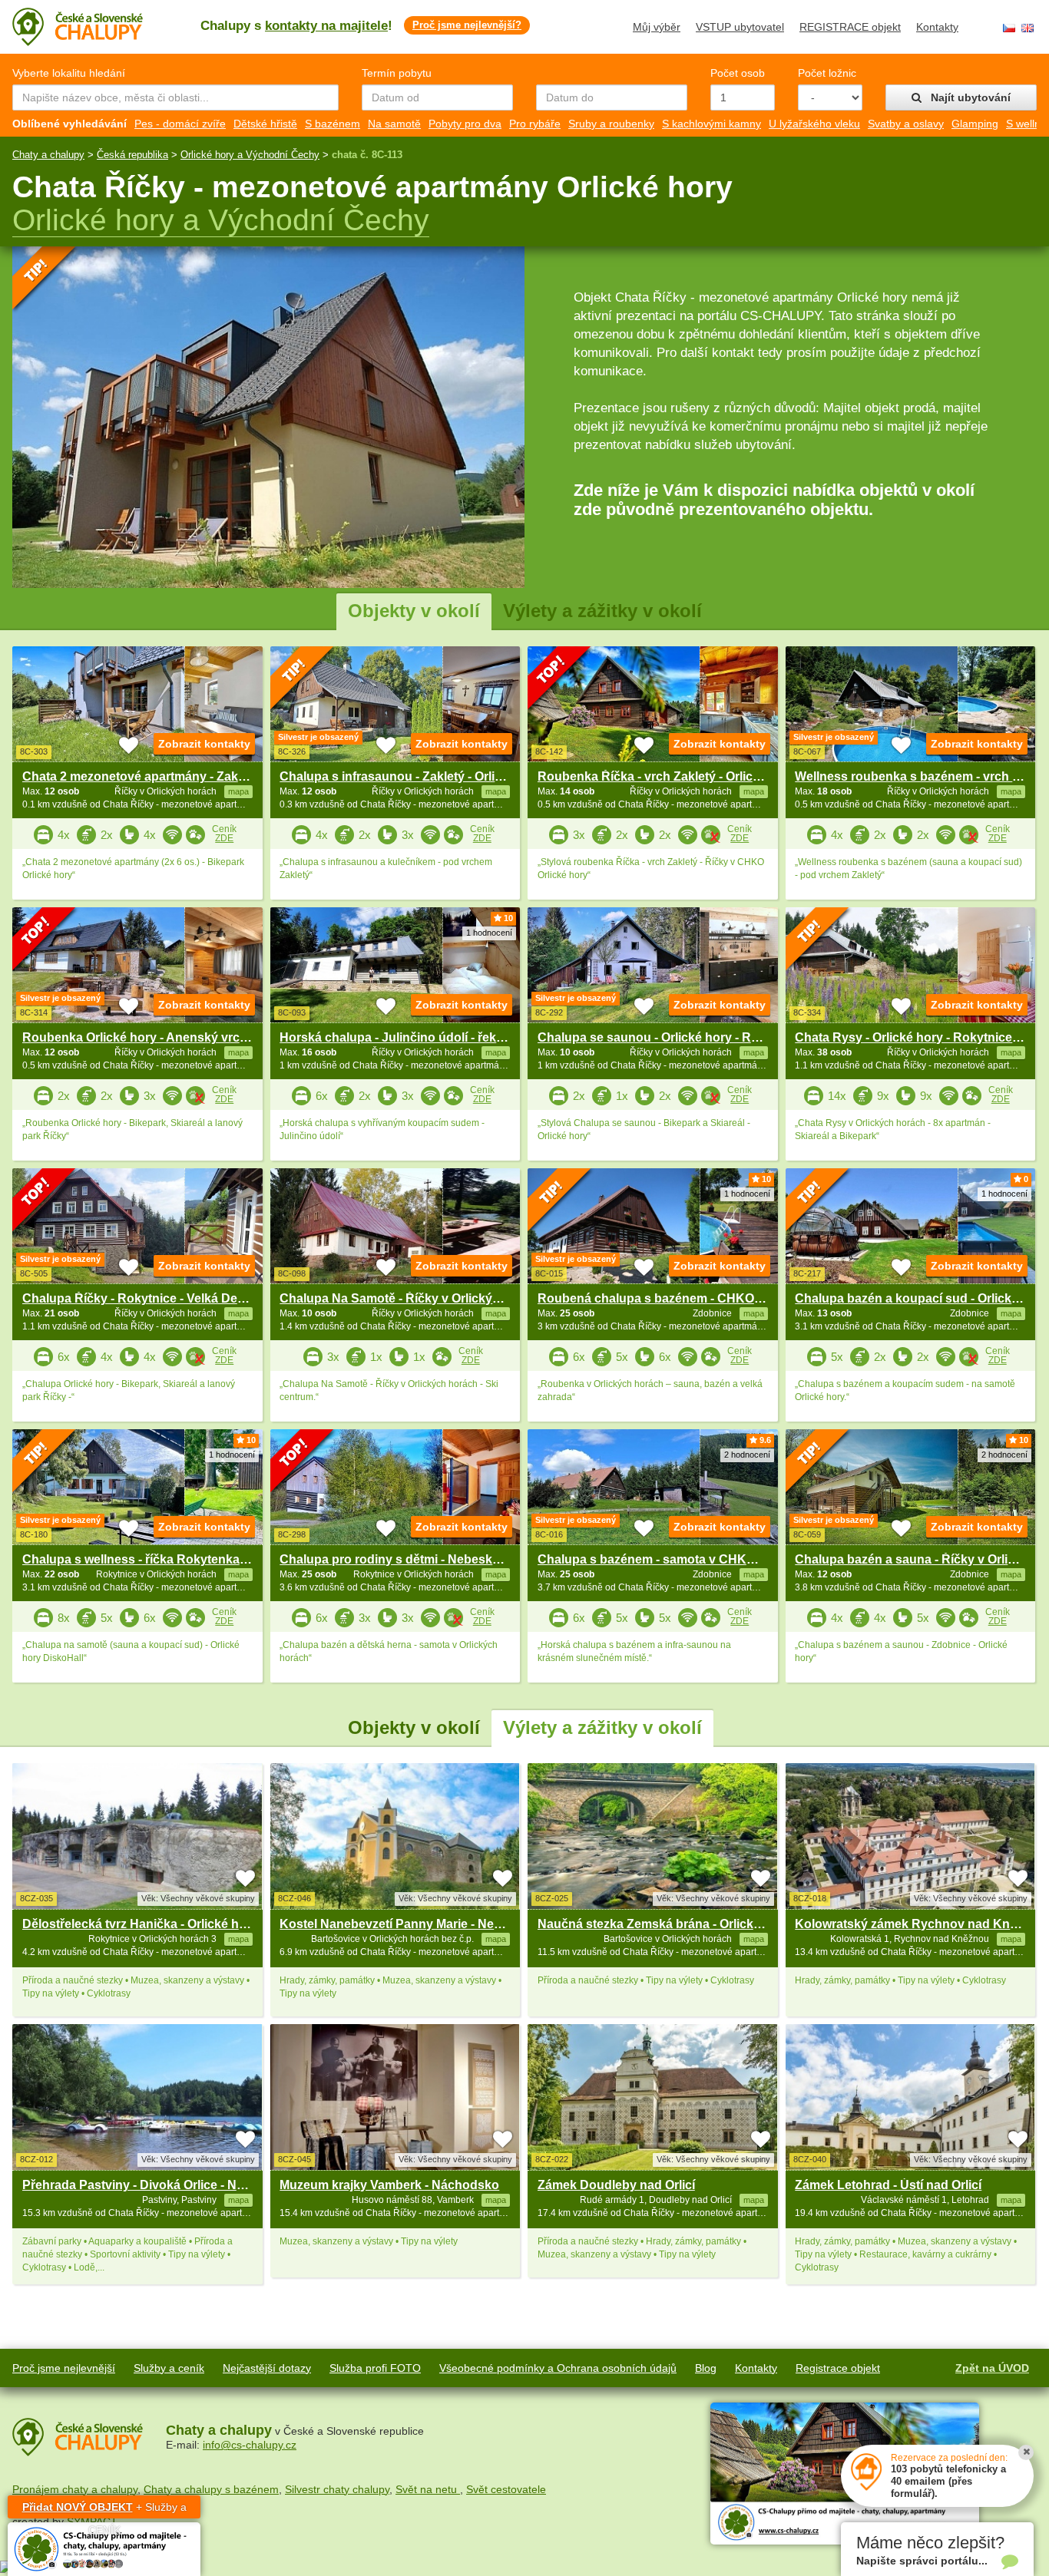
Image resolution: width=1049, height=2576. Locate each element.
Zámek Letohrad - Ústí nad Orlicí (888, 2185)
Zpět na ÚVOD (992, 2368)
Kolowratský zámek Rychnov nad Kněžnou (920, 1924)
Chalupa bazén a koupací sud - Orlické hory (922, 1298)
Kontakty (937, 27)
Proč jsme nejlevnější (64, 2368)
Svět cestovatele (506, 2489)
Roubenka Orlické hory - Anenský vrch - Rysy (155, 1037)
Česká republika (132, 155)
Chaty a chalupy (48, 155)
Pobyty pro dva (465, 124)
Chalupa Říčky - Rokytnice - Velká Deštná (142, 1298)
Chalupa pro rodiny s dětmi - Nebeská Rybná (410, 1559)
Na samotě (394, 124)
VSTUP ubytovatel (740, 27)
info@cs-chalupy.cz (250, 2445)
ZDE (224, 838)
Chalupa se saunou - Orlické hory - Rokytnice (669, 1037)
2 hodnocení (747, 1455)
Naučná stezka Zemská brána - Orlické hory (664, 1924)
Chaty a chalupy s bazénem (211, 2489)
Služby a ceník (169, 2368)
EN (1027, 28)
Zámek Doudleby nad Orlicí (616, 2185)
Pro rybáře (535, 124)
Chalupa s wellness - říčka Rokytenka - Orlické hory (171, 1559)
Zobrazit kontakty (204, 744)
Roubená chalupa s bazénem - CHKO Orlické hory (683, 1298)
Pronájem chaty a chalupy (75, 2489)
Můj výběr (657, 27)
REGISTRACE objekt (850, 27)
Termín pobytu (397, 73)
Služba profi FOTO (375, 2368)
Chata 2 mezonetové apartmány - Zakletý (141, 776)
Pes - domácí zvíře (180, 124)
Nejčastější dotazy (267, 2368)
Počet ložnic (827, 73)
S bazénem (333, 124)
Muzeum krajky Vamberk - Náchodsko (389, 2185)
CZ (1009, 28)
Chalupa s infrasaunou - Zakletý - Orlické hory (412, 776)
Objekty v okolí (414, 611)
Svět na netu (428, 2489)
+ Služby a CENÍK (104, 2510)
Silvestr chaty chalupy (337, 2489)
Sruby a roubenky (611, 124)
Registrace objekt (838, 2368)
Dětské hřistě (265, 124)
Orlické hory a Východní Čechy (250, 155)
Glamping (975, 124)
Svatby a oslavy (906, 124)
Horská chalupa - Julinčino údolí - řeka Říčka (409, 1037)
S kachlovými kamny (711, 124)
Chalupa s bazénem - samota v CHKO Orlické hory (683, 1559)
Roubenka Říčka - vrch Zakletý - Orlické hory (667, 776)
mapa (238, 1939)
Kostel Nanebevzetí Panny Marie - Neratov (402, 1924)
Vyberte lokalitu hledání (69, 73)
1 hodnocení (489, 933)
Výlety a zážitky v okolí (602, 611)
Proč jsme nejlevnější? (467, 25)
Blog (706, 2368)
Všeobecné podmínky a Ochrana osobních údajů (558, 2368)
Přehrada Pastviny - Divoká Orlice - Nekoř (142, 2185)
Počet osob (738, 73)
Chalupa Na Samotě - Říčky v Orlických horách (415, 1298)
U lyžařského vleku (814, 124)
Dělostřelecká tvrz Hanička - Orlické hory (140, 1924)
